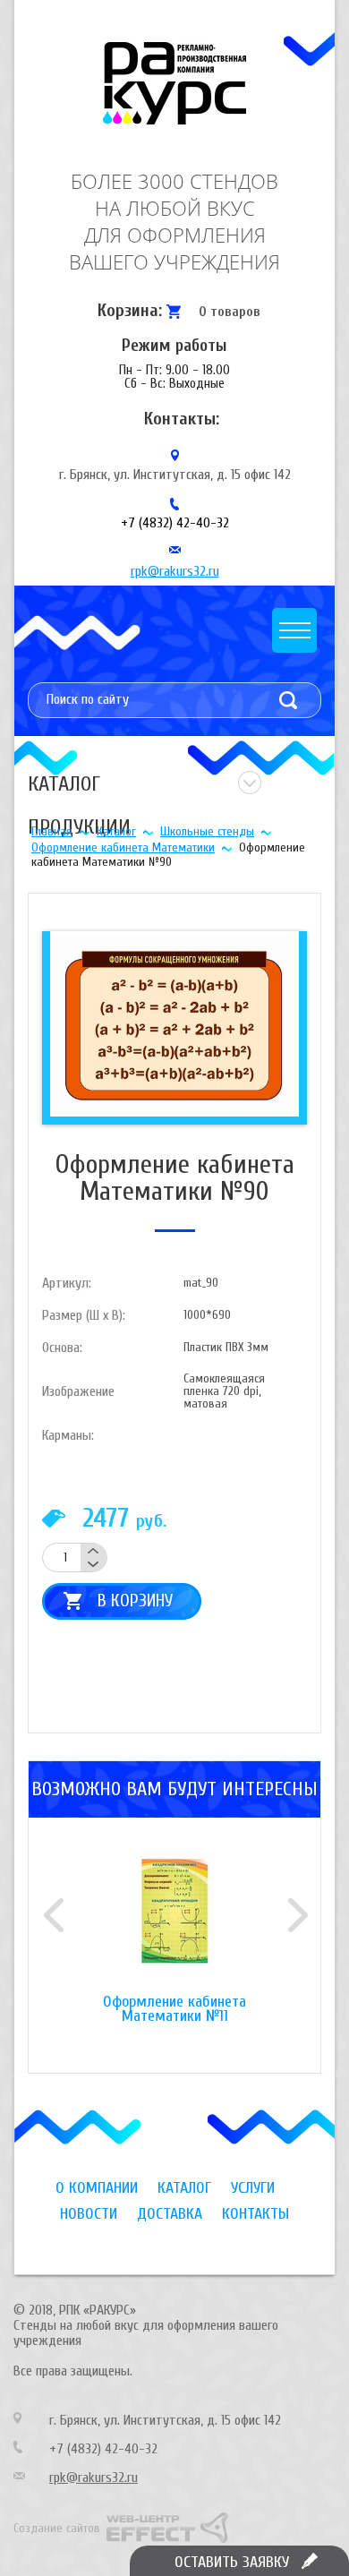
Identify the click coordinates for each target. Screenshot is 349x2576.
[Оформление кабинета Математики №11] (174, 1924)
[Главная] (174, 83)
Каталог (116, 831)
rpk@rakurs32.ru (175, 571)
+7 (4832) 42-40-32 (175, 523)
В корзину (135, 1600)
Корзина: (130, 310)
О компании (97, 2188)
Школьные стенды (207, 831)
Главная (52, 831)
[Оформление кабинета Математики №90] (174, 1023)
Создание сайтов (57, 2528)
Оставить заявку (232, 2562)
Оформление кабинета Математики (123, 847)
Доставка (170, 2214)
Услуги (253, 2188)
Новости (89, 2214)
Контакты (255, 2214)
